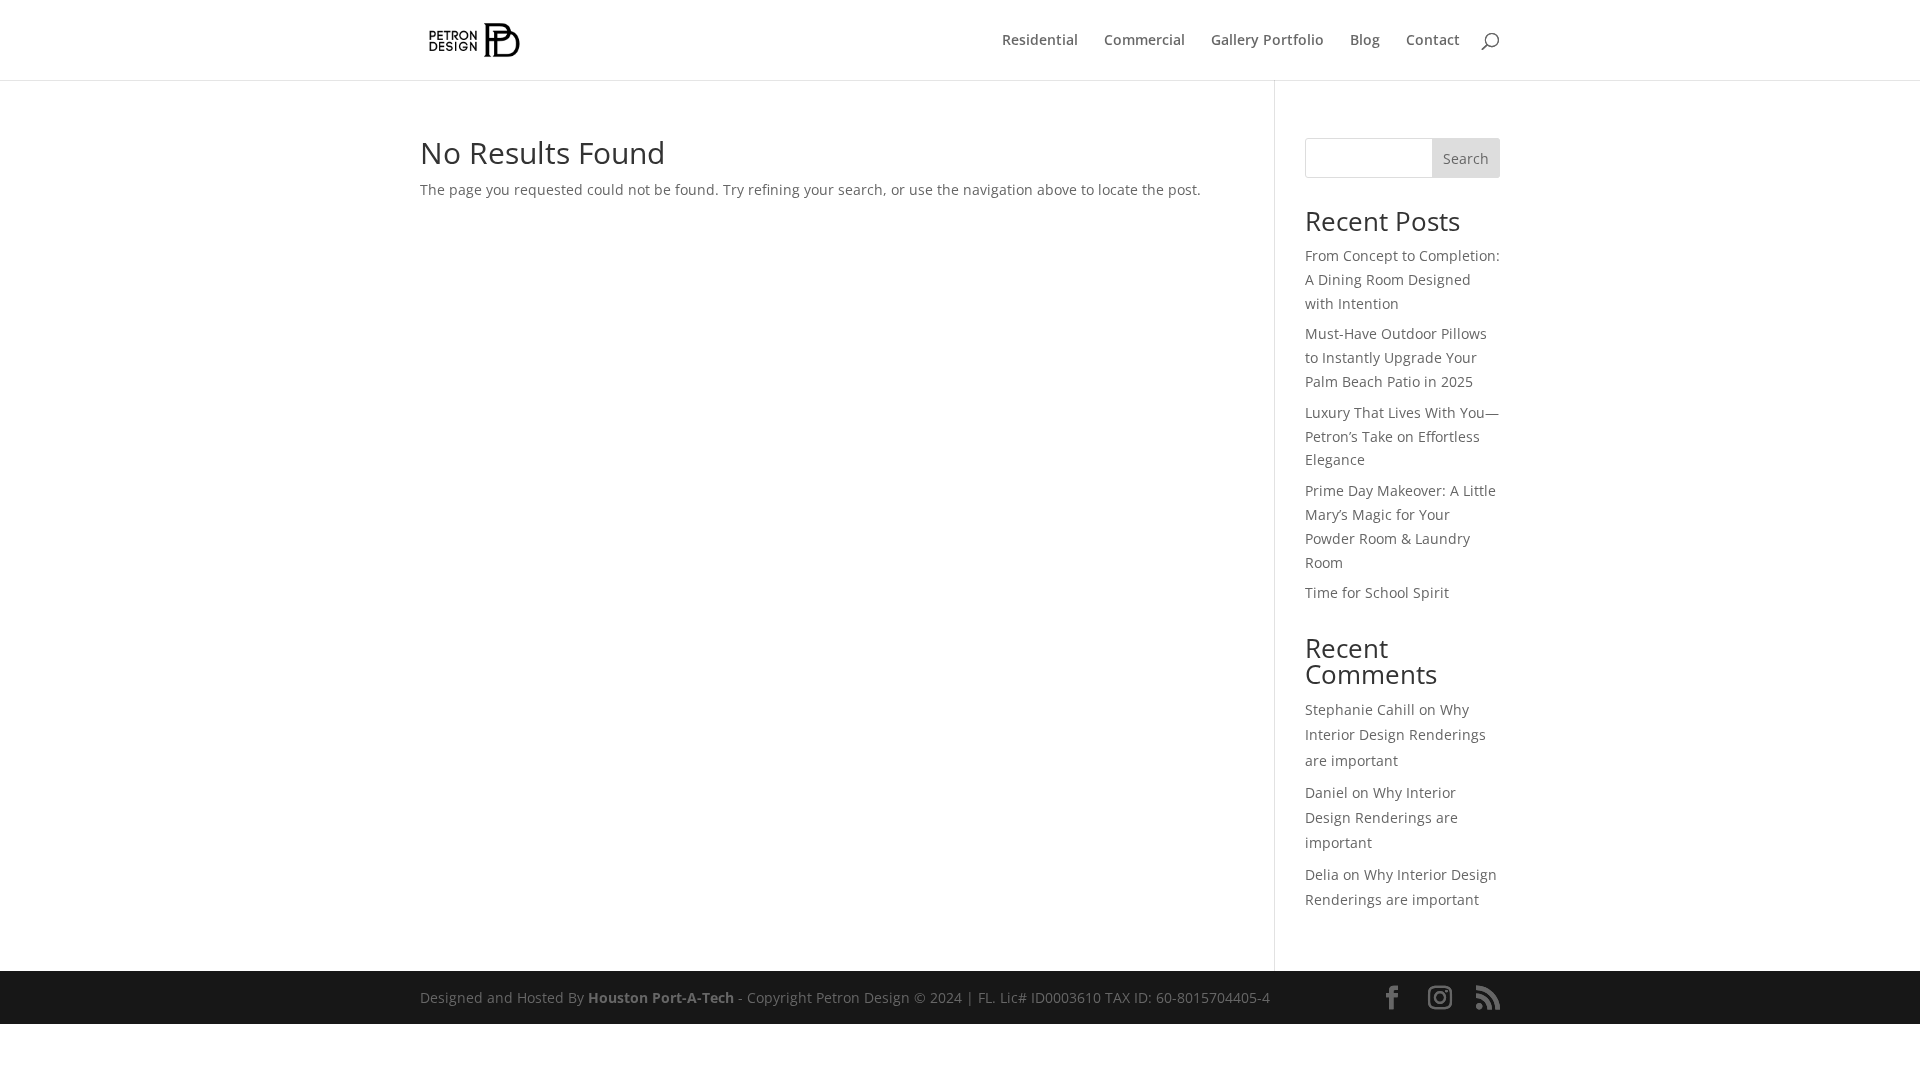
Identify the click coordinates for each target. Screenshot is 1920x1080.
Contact (1433, 41)
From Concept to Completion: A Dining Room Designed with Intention (1402, 279)
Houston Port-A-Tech (661, 997)
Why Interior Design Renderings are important (1395, 734)
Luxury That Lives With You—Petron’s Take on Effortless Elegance (1402, 436)
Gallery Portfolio (1267, 41)
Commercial (1144, 41)
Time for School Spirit (1377, 592)
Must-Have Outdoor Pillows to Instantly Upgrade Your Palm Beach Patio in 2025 (1396, 357)
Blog (1365, 41)
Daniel (1326, 792)
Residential (1040, 41)
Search (1466, 158)
